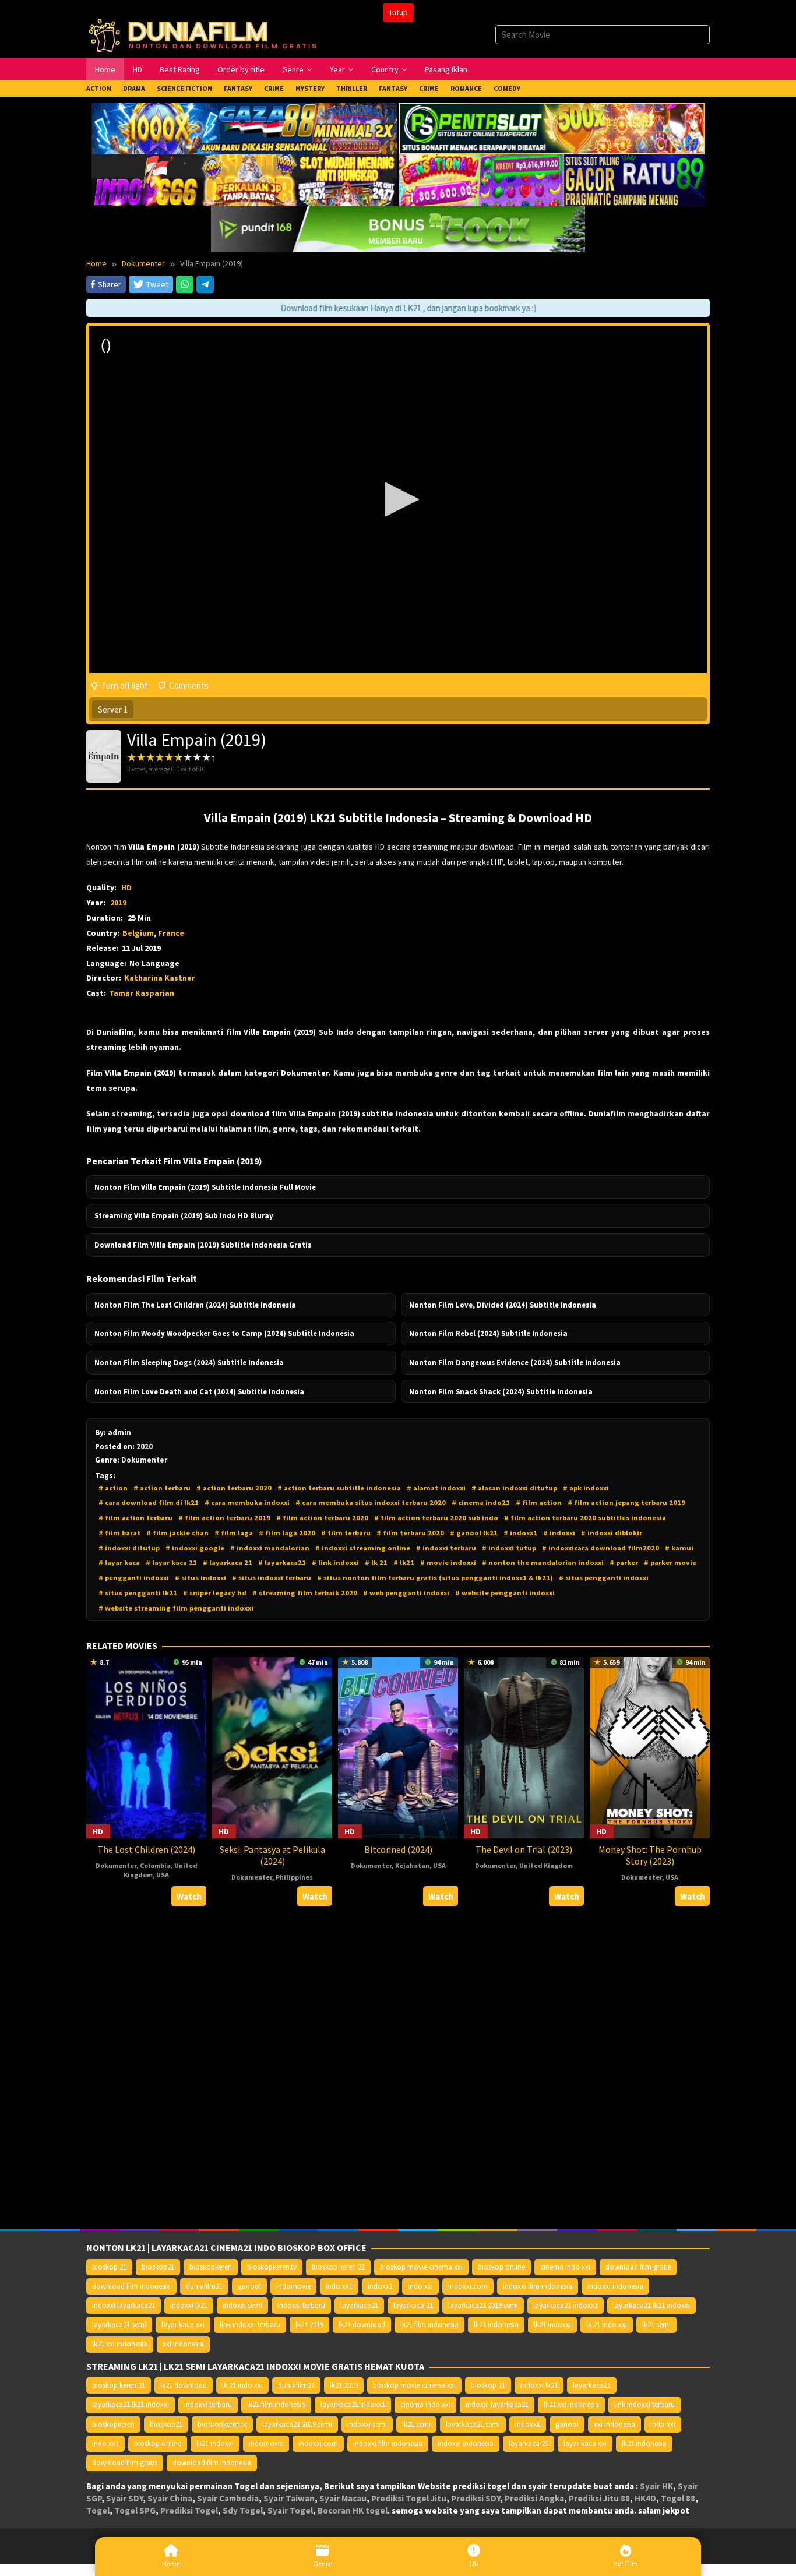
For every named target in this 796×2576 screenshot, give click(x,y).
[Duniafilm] (205, 34)
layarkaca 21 (413, 2305)
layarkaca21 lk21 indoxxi (651, 2305)
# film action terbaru (135, 1518)
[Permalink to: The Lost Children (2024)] (146, 1747)
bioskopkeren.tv (272, 2267)
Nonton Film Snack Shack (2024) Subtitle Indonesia (501, 1391)
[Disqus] (398, 2068)
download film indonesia (131, 2286)
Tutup (398, 12)
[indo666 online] (244, 179)
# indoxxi (559, 1533)
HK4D (645, 2498)
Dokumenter (116, 1865)
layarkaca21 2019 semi (483, 2305)
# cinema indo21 (481, 1502)
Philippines (294, 1877)
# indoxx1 (520, 1533)
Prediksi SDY (476, 2498)
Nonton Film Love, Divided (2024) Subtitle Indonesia (503, 1305)
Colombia (155, 1865)
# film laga (234, 1533)
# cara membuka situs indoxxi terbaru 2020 (371, 1502)
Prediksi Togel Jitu (409, 2498)
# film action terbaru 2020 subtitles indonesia (585, 1518)
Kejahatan (412, 1865)
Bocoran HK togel (353, 2510)
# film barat (119, 1533)
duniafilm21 (204, 2286)
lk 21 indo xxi (607, 2325)
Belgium (138, 933)
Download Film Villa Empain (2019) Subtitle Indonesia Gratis (203, 1245)
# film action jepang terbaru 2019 (626, 1502)
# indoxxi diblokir (612, 1533)
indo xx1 (339, 2286)
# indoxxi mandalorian (270, 1548)
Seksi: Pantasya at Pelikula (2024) (272, 1855)
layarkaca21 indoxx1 (566, 2305)
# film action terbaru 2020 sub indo (436, 1518)
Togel (98, 2510)
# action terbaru (162, 1488)
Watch (189, 1896)
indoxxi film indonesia (538, 2286)
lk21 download (362, 2325)
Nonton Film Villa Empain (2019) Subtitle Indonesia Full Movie (205, 1187)
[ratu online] (552, 179)
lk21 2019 (309, 2325)
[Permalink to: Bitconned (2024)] (398, 1747)
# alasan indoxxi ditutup (514, 1488)
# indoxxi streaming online (363, 1548)
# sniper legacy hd (215, 1593)
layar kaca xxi (183, 2325)
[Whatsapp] (185, 284)
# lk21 (404, 1562)
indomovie (293, 2286)
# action (113, 1488)
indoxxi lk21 (189, 2305)
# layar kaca (119, 1562)
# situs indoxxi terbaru (272, 1578)
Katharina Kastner (160, 978)
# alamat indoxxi (436, 1488)
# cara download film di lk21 (149, 1502)
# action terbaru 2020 (234, 1488)
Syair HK (656, 2486)
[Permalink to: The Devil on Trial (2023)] (524, 1747)
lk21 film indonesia (429, 2325)
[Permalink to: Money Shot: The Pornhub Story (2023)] (650, 1747)
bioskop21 (158, 2267)
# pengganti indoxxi (134, 1578)
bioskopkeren (211, 2267)
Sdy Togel (243, 2510)
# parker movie (670, 1562)
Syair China (170, 2498)
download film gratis (638, 2267)
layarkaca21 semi (119, 2325)
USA (163, 1875)
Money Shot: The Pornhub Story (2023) (650, 1855)
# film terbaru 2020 (410, 1533)
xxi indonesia (183, 2344)
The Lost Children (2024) (146, 1849)
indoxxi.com (468, 2286)
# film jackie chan (177, 1533)
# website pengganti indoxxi (505, 1593)
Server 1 (113, 709)
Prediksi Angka (534, 2498)
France (171, 933)
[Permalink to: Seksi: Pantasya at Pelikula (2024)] (272, 1747)
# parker (624, 1562)
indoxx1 (380, 2286)
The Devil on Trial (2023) (524, 1849)
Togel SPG (135, 2510)
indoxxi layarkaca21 (124, 2305)
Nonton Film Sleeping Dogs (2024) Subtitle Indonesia (189, 1362)
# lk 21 (376, 1562)
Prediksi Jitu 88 (599, 2498)
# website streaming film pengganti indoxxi (176, 1608)
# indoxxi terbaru (446, 1548)
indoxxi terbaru (301, 2305)
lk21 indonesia (496, 2325)
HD (126, 887)
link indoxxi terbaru (250, 2325)
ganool (249, 2286)
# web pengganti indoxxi (406, 1593)
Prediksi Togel (189, 2510)
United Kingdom (546, 1865)
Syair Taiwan (289, 2498)
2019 (118, 903)
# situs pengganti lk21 (138, 1593)
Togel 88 (678, 2498)
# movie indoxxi (448, 1562)
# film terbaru (346, 1533)
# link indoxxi (335, 1562)
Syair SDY (124, 2498)
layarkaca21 (359, 2305)
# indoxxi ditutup (129, 1548)
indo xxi (420, 2286)
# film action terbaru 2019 (224, 1518)
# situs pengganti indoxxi (604, 1578)
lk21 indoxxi (552, 2325)
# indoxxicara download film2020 (600, 1548)
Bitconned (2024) (398, 1849)
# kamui (679, 1548)
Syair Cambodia (228, 2498)
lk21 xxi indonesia (120, 2344)
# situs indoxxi (200, 1578)
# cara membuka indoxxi (247, 1502)
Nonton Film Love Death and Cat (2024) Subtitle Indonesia (199, 1391)
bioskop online (501, 2267)
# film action (539, 1502)
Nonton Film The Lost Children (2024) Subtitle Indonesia (195, 1305)
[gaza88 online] (244, 127)
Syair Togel (290, 2510)
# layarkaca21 (282, 1562)
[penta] (552, 127)
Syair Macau (343, 2498)
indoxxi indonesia (615, 2286)
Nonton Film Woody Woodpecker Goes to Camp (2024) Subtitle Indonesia (224, 1333)
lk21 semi (656, 2325)
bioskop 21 (109, 2267)
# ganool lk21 (474, 1533)
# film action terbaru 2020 (322, 1518)
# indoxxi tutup (509, 1548)
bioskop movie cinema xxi (421, 2267)
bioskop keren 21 (338, 2267)
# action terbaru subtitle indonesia (339, 1488)
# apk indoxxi (586, 1488)
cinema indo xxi (565, 2267)
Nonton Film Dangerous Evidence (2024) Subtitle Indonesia (515, 1362)
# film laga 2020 (287, 1533)
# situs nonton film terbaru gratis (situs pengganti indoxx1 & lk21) (435, 1578)
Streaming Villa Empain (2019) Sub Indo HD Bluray (184, 1215)
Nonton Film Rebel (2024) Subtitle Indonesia (488, 1333)
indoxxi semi (242, 2305)
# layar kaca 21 (171, 1562)
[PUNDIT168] (398, 228)
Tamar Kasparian (142, 993)
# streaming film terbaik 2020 (305, 1593)
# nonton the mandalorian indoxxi (543, 1562)
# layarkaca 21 (228, 1562)
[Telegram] (205, 284)
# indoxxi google (195, 1548)
